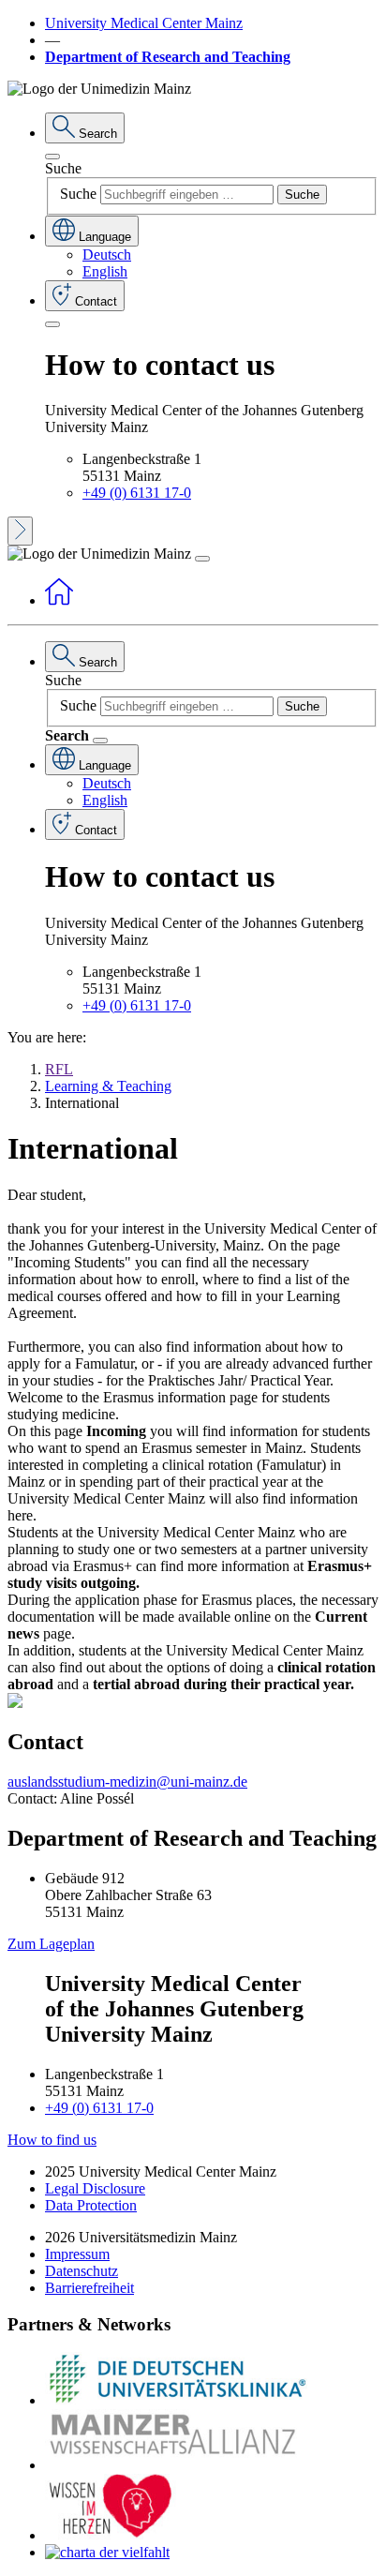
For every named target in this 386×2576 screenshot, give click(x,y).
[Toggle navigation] (202, 559)
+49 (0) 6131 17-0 (137, 493)
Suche (63, 168)
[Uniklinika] (176, 2400)
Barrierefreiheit (89, 2288)
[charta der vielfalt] (107, 2552)
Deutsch (107, 255)
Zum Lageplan (51, 1944)
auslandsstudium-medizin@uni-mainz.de (127, 1782)
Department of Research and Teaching (168, 57)
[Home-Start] (59, 600)
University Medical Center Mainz (144, 23)
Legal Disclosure (95, 2188)
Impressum (77, 2254)
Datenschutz (82, 2271)
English (105, 271)
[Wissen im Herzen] (111, 2535)
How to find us (52, 2140)
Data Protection (91, 2205)
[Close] (52, 157)
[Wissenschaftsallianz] (176, 2465)
